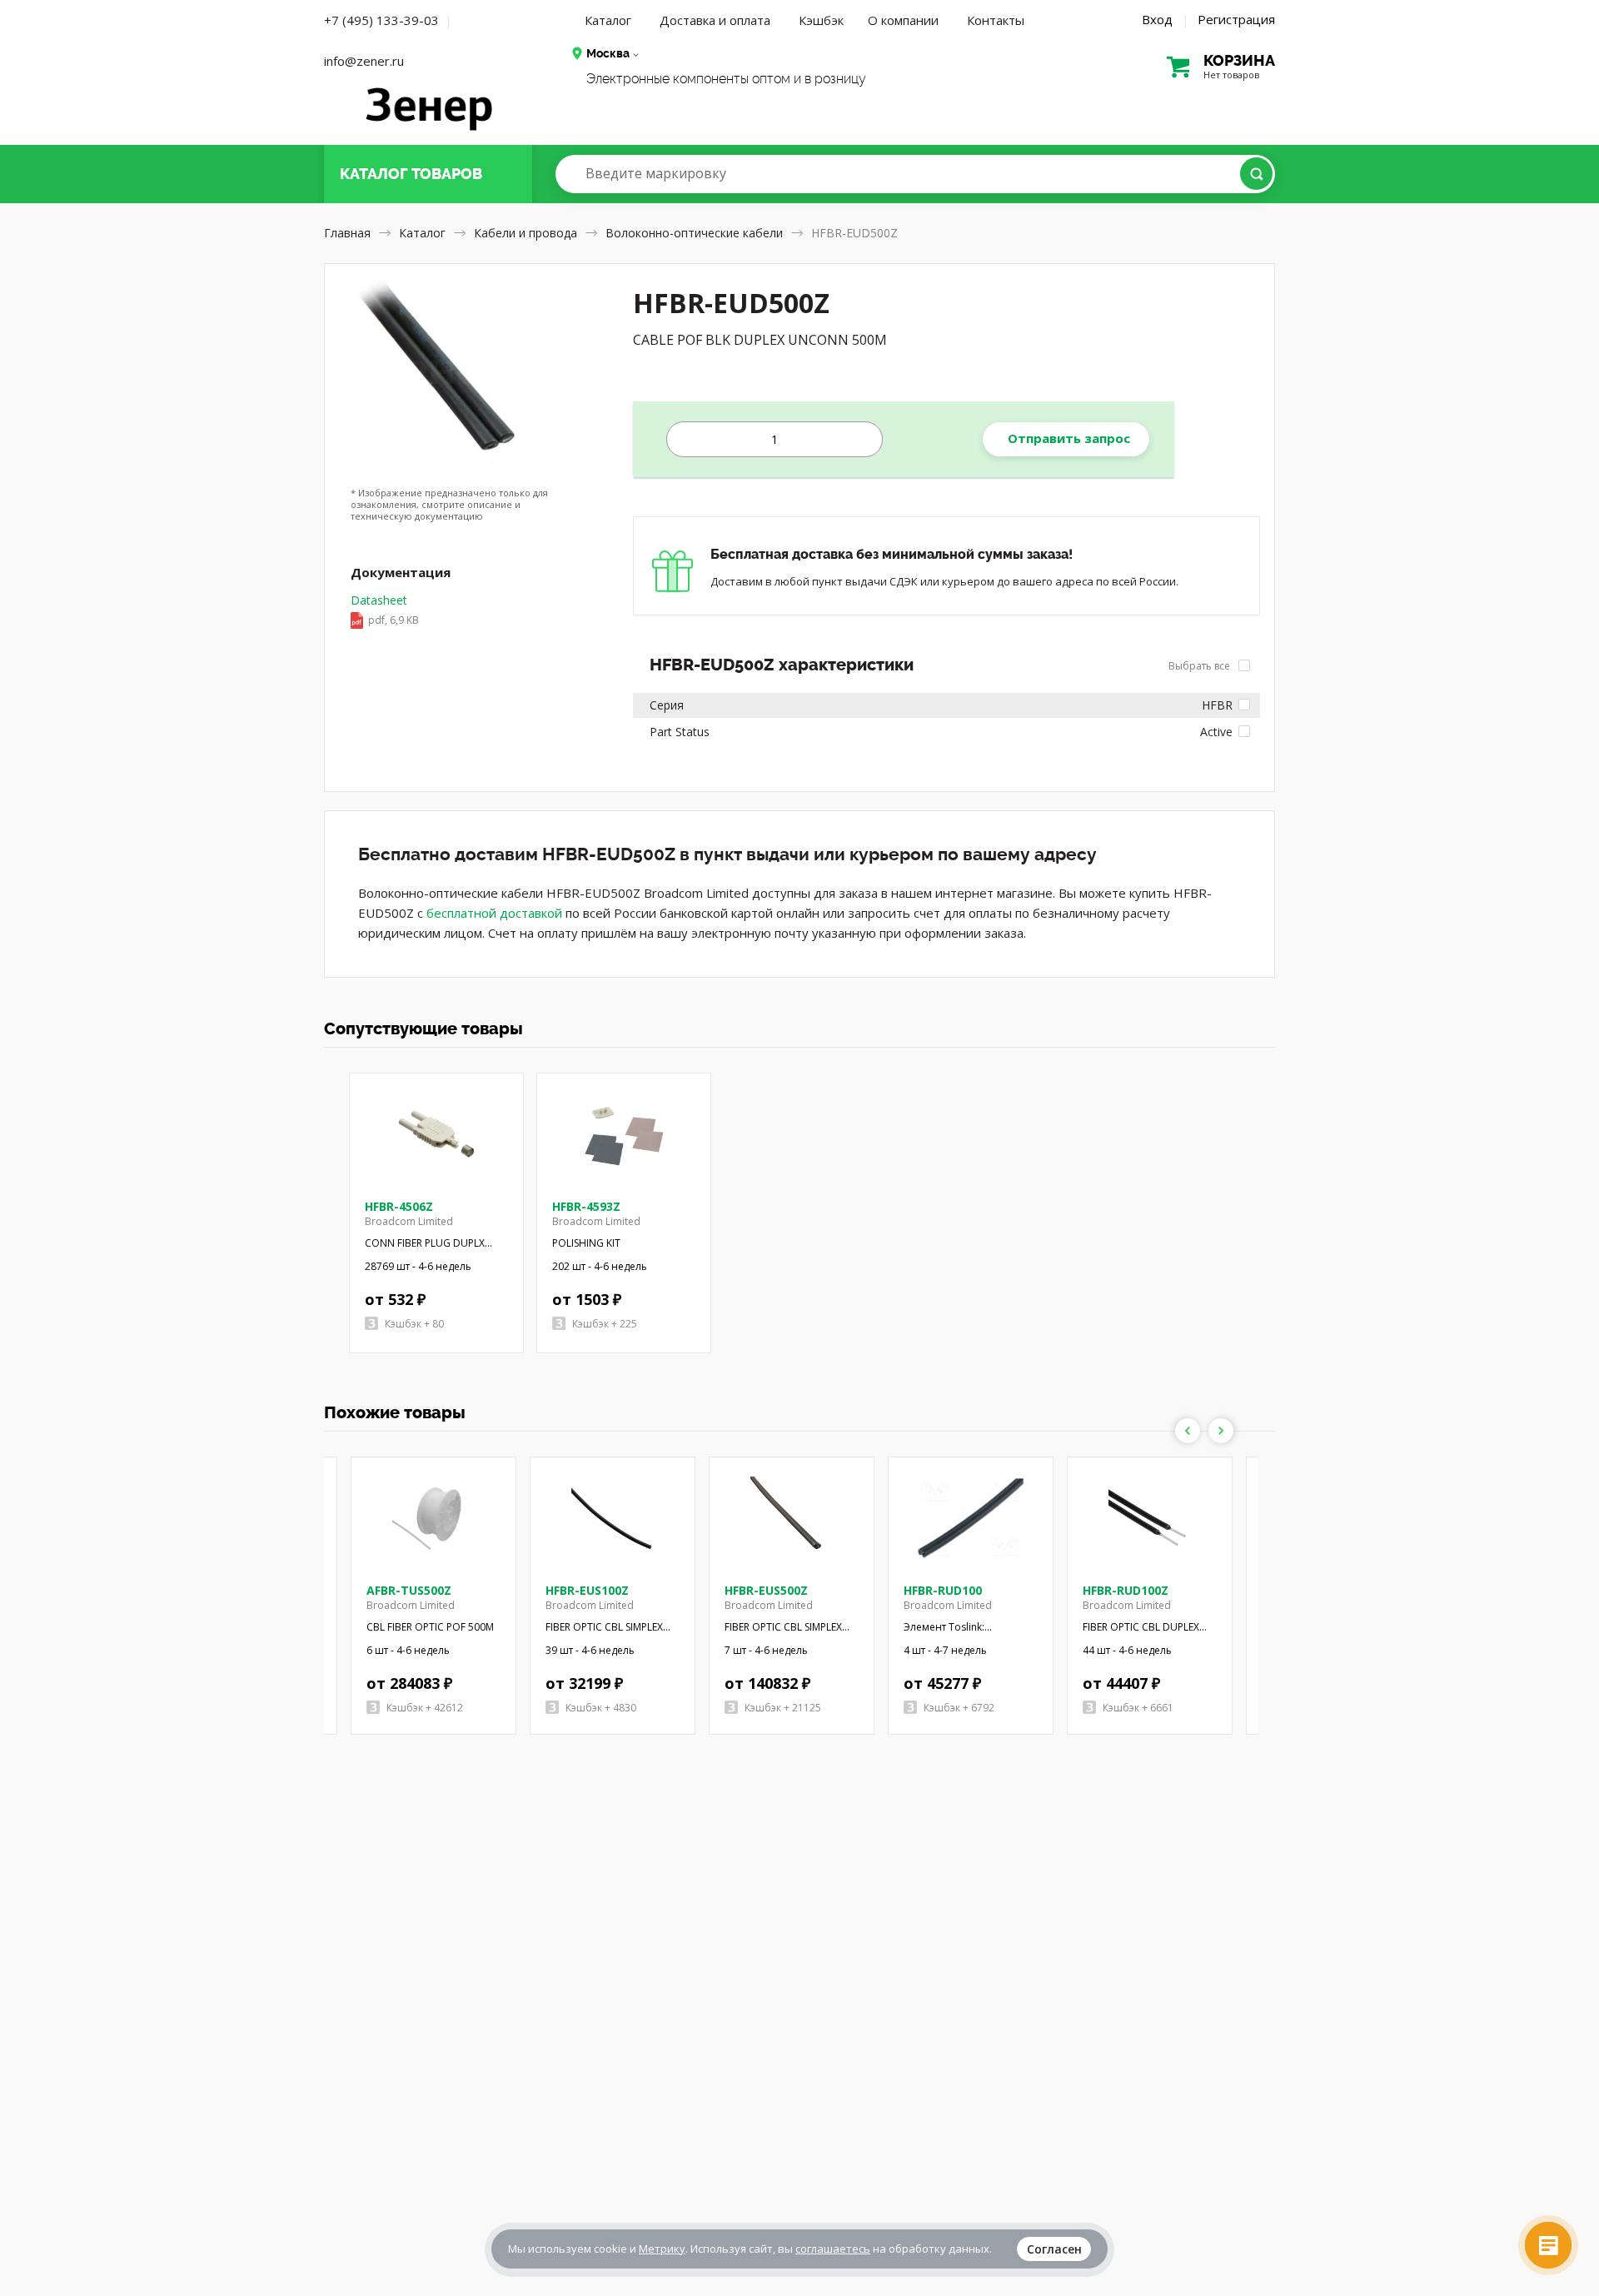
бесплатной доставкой (494, 913)
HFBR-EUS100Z (587, 1590)
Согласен (1054, 2249)
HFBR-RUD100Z (1126, 1590)
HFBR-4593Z (586, 1206)
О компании (903, 20)
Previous (1188, 1431)
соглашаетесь (833, 2249)
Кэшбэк (821, 20)
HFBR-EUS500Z (766, 1590)
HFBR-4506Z (399, 1206)
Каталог (608, 20)
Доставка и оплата (715, 20)
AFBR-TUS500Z (409, 1590)
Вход (1157, 19)
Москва (608, 53)
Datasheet (385, 610)
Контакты (996, 20)
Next (1221, 1431)
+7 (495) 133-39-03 (381, 20)
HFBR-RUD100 (943, 1590)
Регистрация (1236, 19)
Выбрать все (1200, 666)
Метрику (662, 2249)
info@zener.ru (364, 61)
